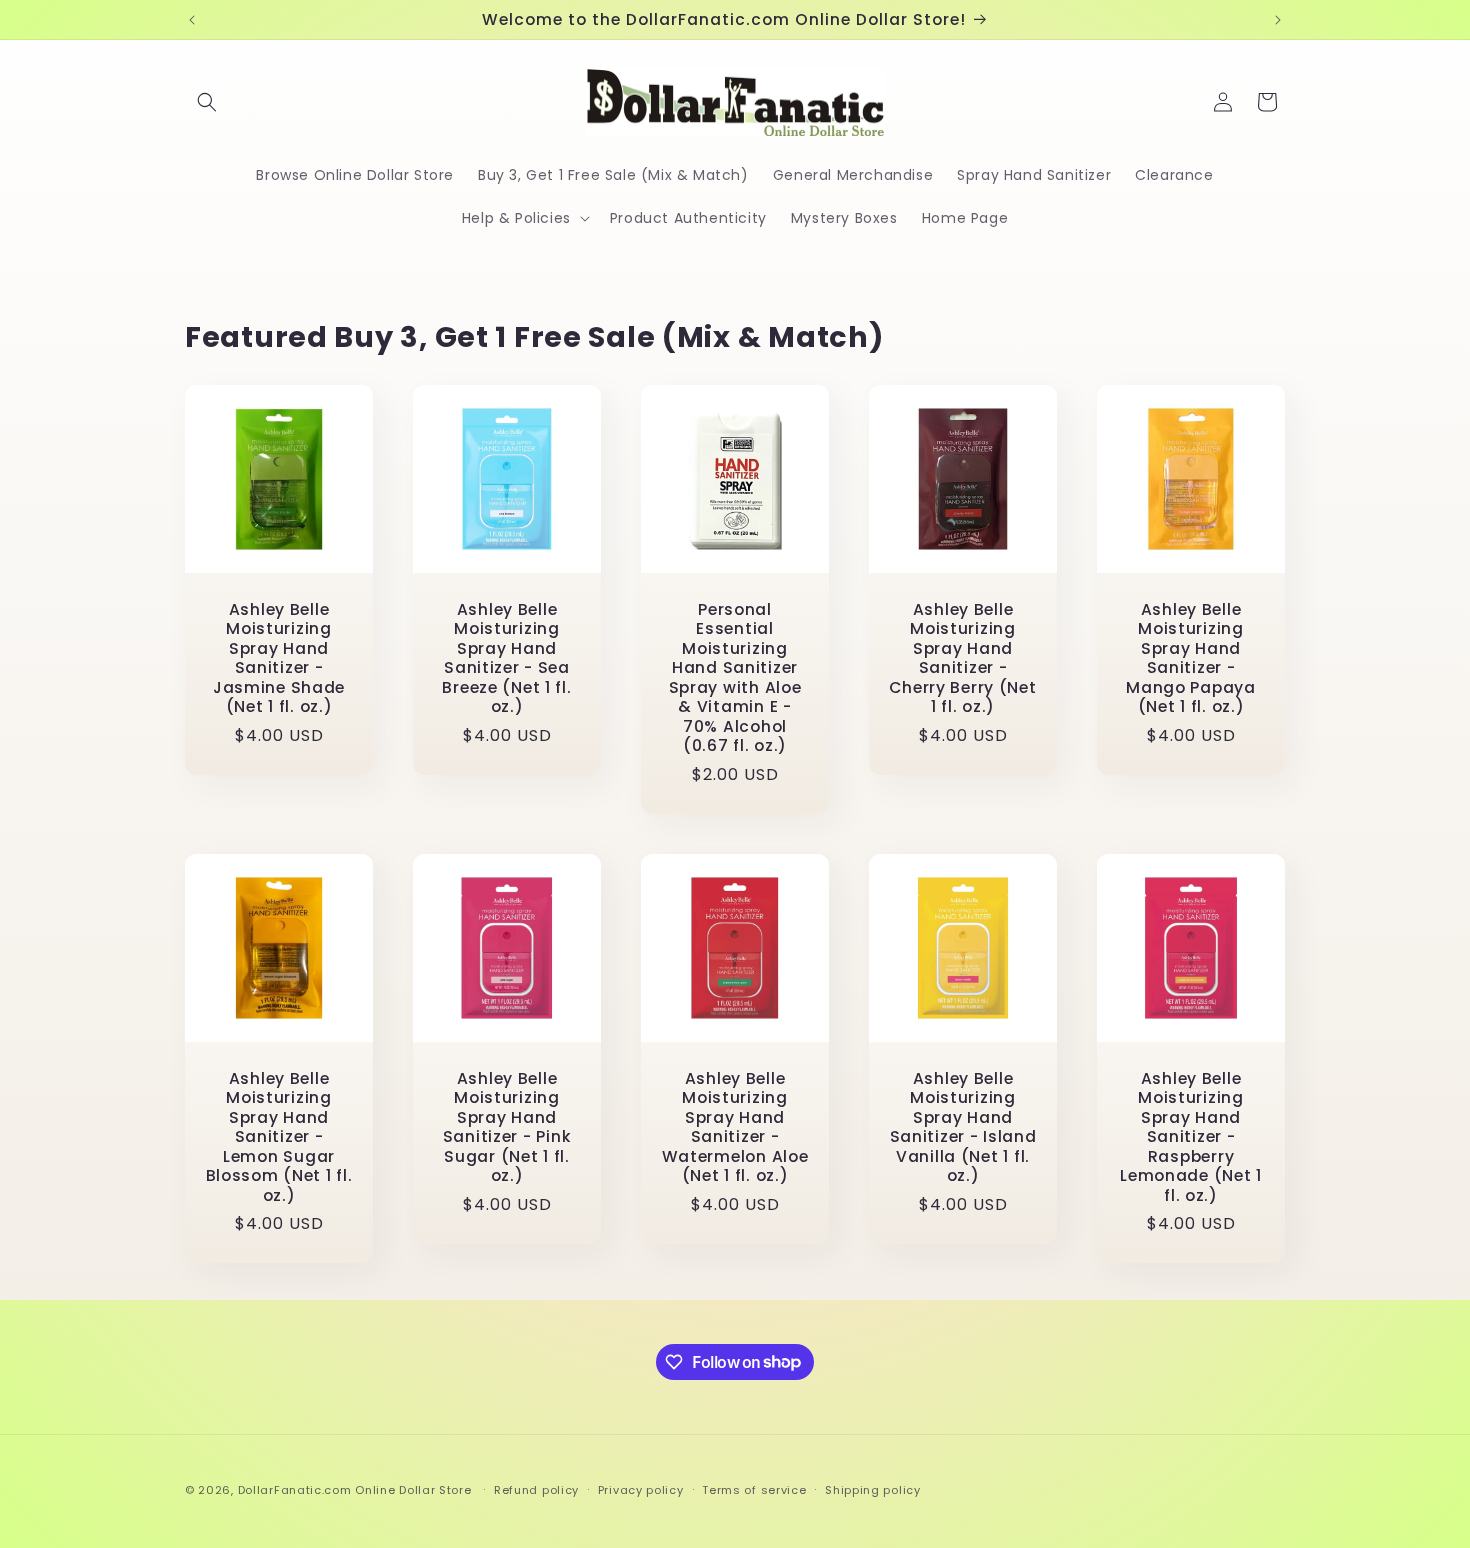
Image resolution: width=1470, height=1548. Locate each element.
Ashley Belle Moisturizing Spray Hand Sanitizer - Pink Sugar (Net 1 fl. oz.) (507, 1127)
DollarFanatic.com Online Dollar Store (355, 1490)
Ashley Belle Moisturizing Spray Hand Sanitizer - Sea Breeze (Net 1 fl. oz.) (506, 658)
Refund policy (536, 1489)
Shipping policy (873, 1489)
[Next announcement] (1278, 20)
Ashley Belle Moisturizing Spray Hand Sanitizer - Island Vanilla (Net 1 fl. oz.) (963, 1127)
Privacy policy (641, 1489)
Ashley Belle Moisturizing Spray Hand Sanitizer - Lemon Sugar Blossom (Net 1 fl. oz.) (279, 1137)
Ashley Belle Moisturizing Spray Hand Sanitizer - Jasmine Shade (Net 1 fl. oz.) (279, 658)
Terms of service (754, 1489)
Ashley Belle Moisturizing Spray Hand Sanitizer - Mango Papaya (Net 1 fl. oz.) (1191, 658)
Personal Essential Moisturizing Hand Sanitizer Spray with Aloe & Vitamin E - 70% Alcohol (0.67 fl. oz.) (735, 678)
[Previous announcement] (192, 20)
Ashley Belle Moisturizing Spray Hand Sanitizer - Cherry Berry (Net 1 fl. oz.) (962, 658)
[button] (207, 102)
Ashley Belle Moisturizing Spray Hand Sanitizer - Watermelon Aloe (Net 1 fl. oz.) (735, 1127)
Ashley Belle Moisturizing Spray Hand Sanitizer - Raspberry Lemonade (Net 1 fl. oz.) (1191, 1137)
